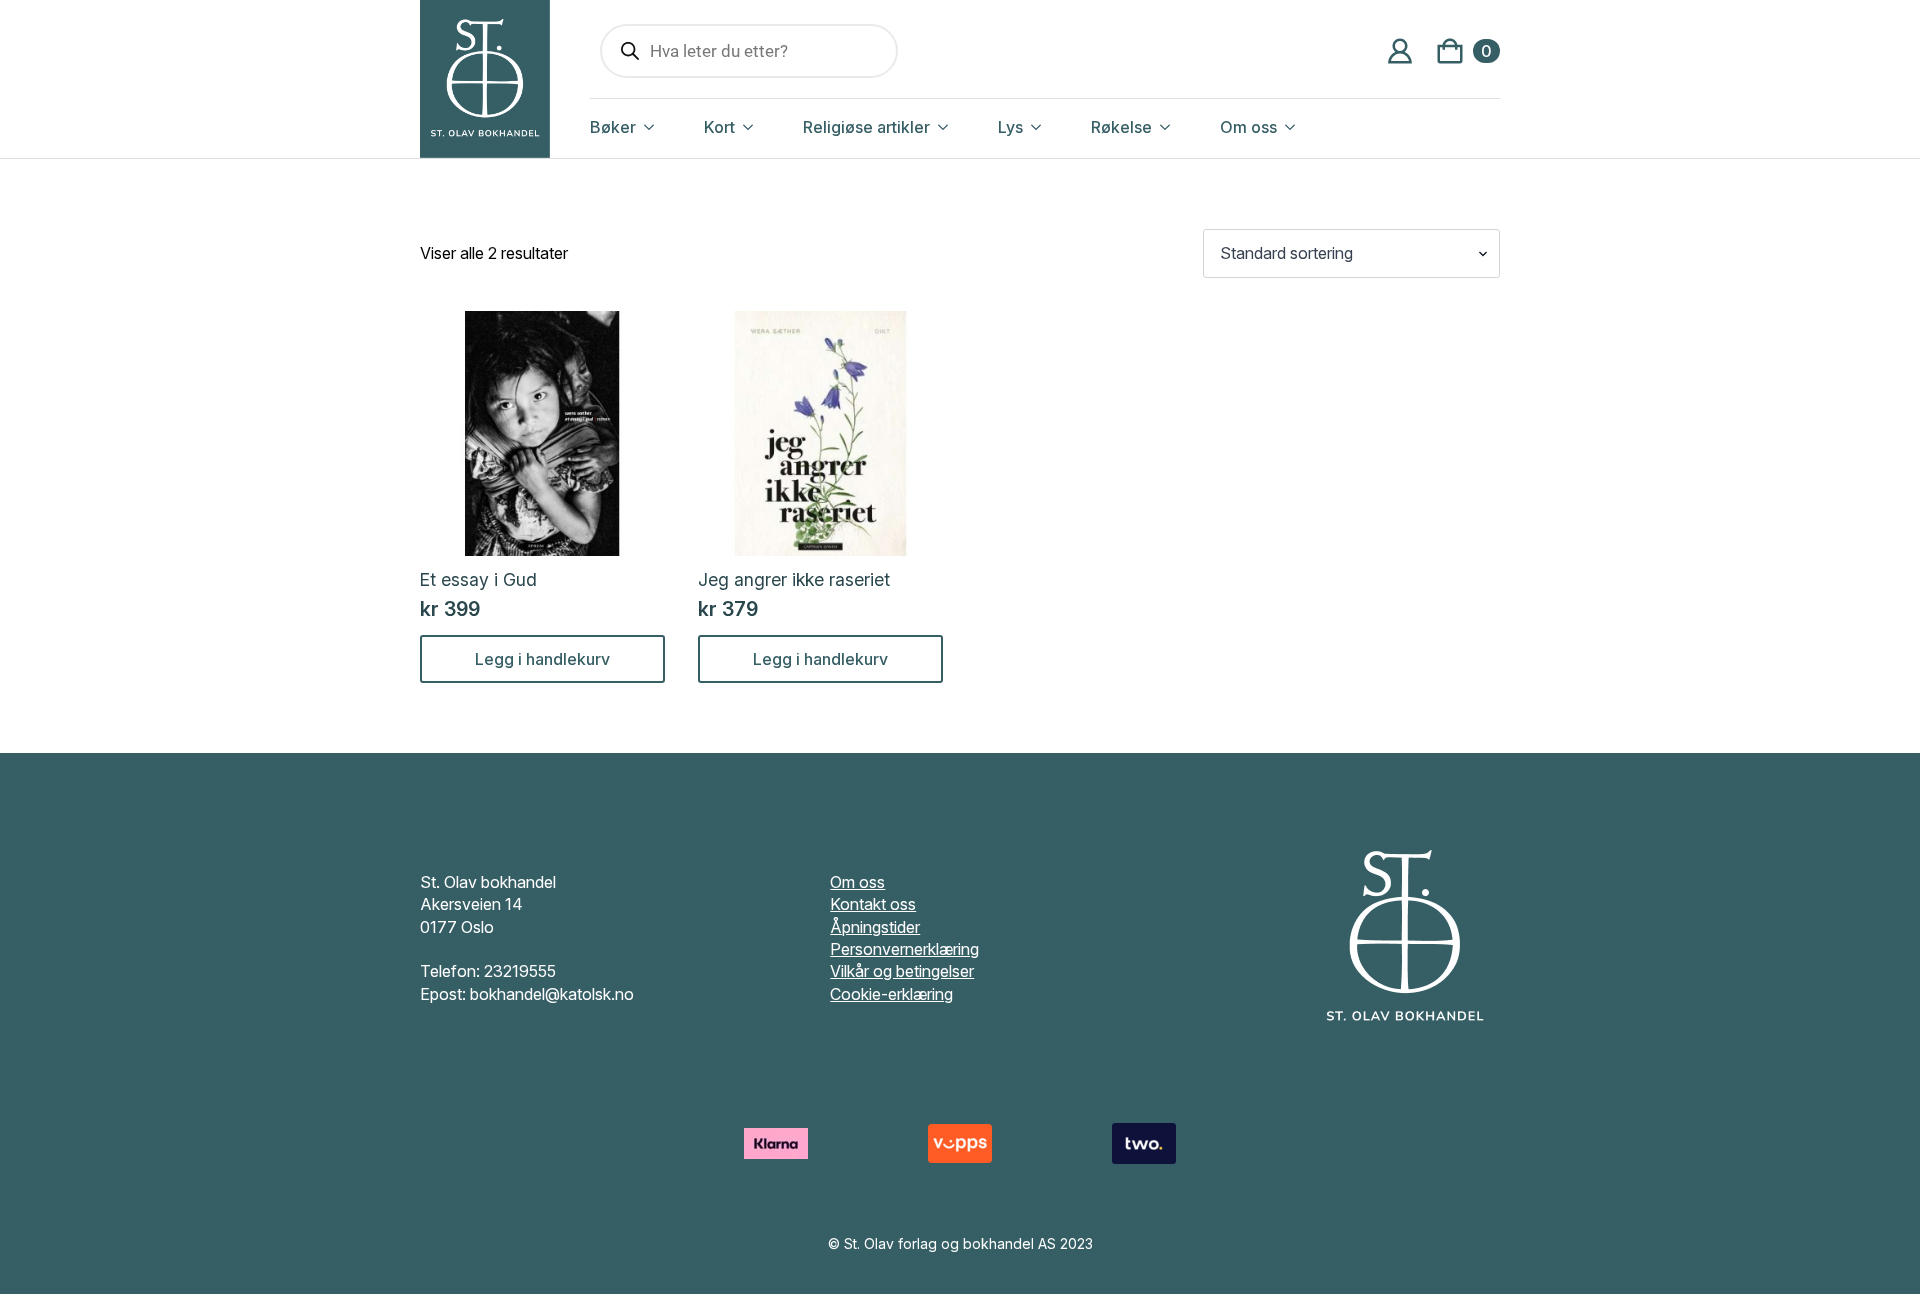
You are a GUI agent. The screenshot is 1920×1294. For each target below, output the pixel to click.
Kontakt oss (873, 904)
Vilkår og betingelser (902, 971)
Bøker (613, 127)
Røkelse (1121, 127)
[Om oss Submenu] (1311, 127)
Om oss (1248, 127)
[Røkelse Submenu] (1186, 127)
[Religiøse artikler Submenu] (964, 127)
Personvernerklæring (904, 949)
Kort (719, 127)
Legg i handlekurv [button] (542, 659)
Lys (1010, 127)
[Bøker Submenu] (670, 127)
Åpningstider (875, 927)
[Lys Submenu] (1057, 127)
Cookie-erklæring (891, 994)
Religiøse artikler (866, 127)
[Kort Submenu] (769, 127)
